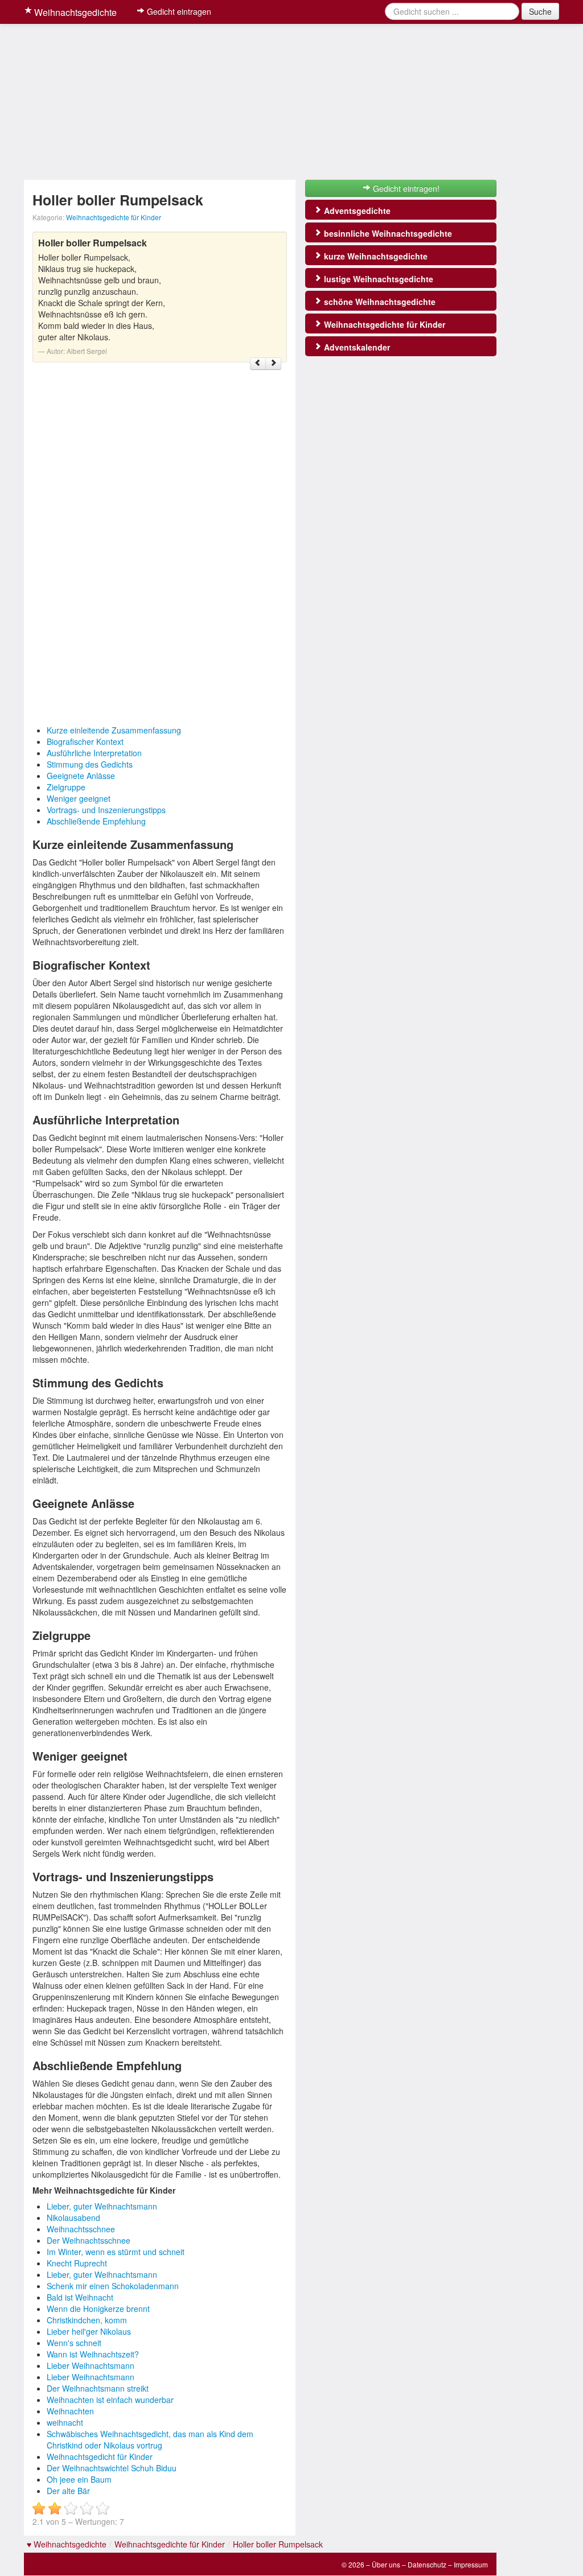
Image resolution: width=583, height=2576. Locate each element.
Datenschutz (427, 2564)
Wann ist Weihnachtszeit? (93, 2354)
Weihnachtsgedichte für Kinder (114, 217)
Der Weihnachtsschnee (89, 2240)
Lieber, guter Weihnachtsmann (102, 2206)
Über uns (386, 2564)
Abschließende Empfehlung (96, 821)
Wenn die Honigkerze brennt (98, 2309)
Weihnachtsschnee (81, 2229)
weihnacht (65, 2422)
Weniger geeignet (79, 798)
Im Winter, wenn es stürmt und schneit (116, 2252)
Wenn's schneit (74, 2343)
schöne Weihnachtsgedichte (379, 302)
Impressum (471, 2564)
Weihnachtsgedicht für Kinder (100, 2457)
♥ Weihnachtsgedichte (67, 2544)
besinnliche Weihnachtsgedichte (387, 233)
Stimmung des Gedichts (90, 764)
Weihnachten (70, 2411)
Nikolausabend (73, 2218)
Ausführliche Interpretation (94, 753)
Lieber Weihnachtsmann (91, 2365)
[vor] (273, 364)
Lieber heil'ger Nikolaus (89, 2331)
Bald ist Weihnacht (80, 2297)
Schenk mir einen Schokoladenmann (113, 2286)
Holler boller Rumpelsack (278, 2544)
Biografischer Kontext (85, 741)
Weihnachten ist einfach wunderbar (110, 2400)
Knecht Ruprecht (77, 2263)
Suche (540, 11)
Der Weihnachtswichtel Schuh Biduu (112, 2468)
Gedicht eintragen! (405, 188)
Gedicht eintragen (178, 11)
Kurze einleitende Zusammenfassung (114, 730)
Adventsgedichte (356, 211)
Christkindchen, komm (87, 2320)
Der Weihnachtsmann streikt (98, 2388)
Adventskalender (356, 347)
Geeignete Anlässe (81, 776)
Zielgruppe (66, 787)
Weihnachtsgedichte (74, 12)
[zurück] (258, 364)
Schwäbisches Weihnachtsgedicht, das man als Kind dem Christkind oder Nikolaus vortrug (150, 2439)
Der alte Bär (68, 2491)
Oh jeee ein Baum (79, 2479)
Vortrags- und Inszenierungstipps (106, 810)
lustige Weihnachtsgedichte (377, 279)
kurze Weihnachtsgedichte (375, 256)
